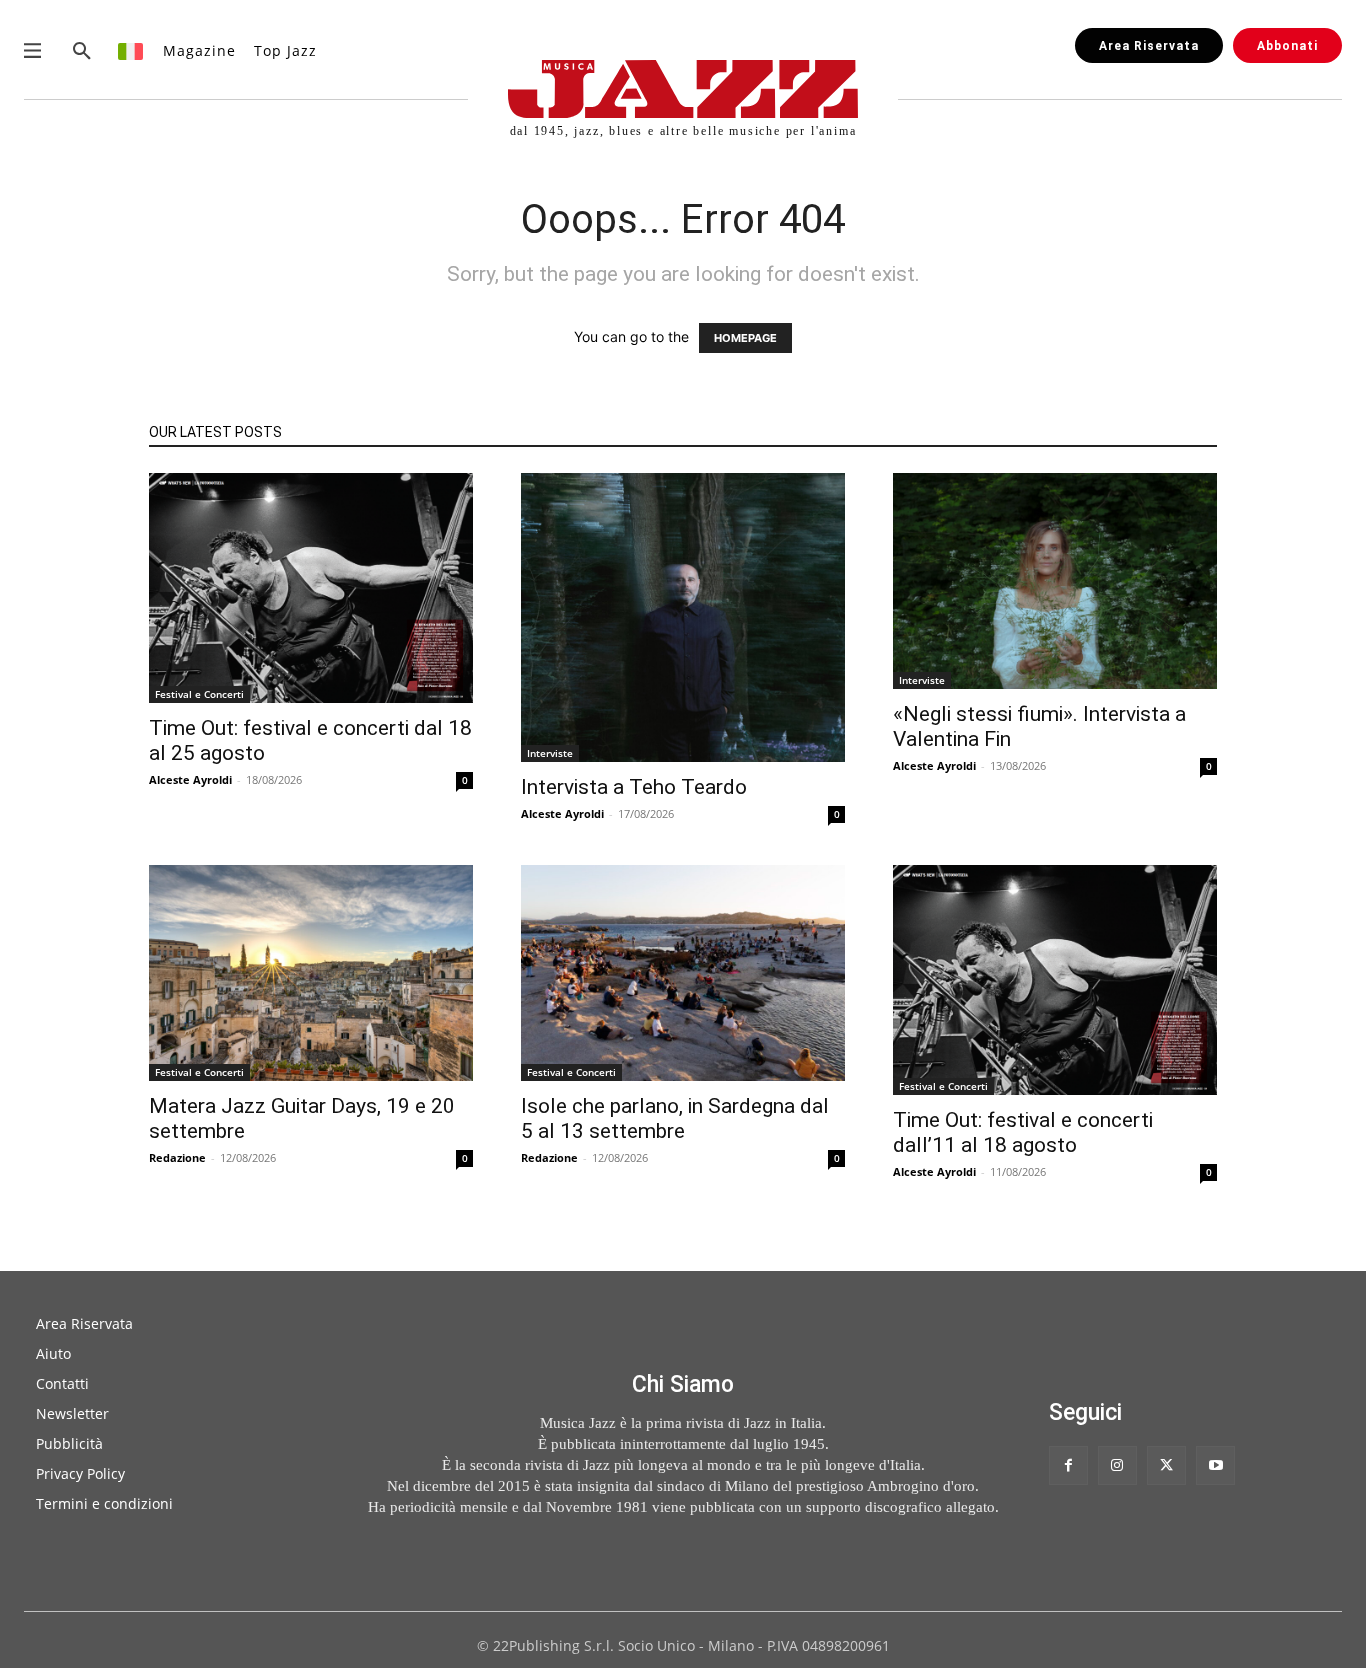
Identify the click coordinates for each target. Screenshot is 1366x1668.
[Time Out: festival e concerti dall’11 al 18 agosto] (1055, 980)
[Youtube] (1215, 1465)
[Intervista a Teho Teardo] (683, 617)
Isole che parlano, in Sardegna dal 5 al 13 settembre (675, 1118)
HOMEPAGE (745, 338)
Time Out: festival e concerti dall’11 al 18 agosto (1023, 1132)
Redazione (177, 1157)
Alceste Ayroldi (190, 779)
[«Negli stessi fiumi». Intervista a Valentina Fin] (1055, 581)
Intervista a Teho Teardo (634, 787)
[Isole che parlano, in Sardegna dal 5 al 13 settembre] (683, 973)
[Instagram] (1117, 1465)
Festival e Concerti (199, 694)
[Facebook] (1068, 1465)
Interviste (550, 753)
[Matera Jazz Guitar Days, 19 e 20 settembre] (311, 973)
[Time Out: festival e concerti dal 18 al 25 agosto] (311, 588)
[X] (1166, 1465)
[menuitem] (131, 50)
